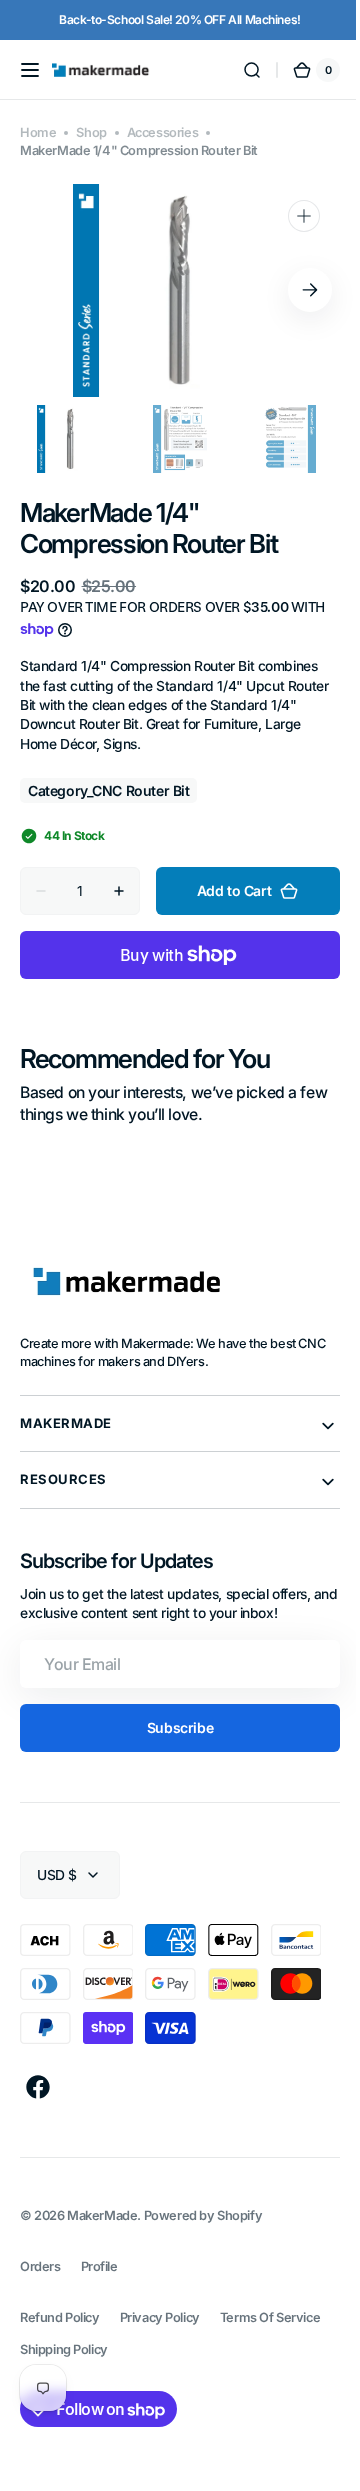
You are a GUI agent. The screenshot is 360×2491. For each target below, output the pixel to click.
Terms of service (270, 2317)
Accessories (162, 132)
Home (38, 132)
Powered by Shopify (203, 2215)
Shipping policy (64, 2349)
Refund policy (60, 2317)
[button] (30, 70)
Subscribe (172, 1727)
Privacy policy (160, 2317)
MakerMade (102, 2215)
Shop (91, 132)
